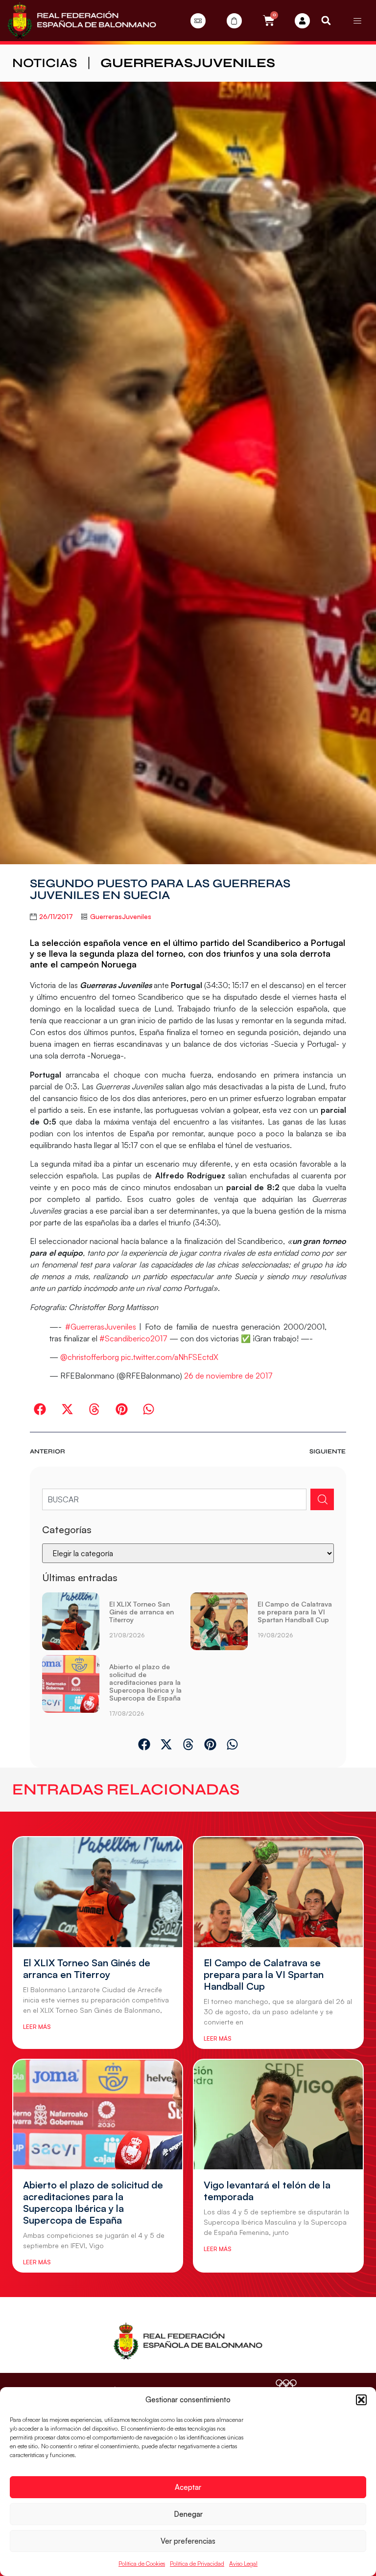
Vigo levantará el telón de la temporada (267, 2191)
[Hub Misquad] (302, 21)
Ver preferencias (188, 2541)
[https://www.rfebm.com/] (82, 21)
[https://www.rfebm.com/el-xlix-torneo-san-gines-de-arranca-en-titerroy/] (71, 1621)
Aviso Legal (243, 2564)
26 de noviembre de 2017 (228, 1376)
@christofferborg (90, 1357)
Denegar (188, 2514)
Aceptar (188, 2487)
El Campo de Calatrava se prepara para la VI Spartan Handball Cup (295, 1612)
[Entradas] (198, 21)
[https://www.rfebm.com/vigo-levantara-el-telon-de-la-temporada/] (278, 2115)
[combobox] (174, 1499)
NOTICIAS (45, 63)
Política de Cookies (142, 2564)
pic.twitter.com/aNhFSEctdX (170, 1357)
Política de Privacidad (197, 2564)
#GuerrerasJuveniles (101, 1327)
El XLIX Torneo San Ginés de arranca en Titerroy (141, 1612)
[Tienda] (234, 21)
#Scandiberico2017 (133, 1338)
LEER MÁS (37, 2027)
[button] (361, 2400)
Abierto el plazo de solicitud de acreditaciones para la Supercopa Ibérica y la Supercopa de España (145, 1682)
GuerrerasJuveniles (188, 63)
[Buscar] (322, 1499)
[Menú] (357, 21)
